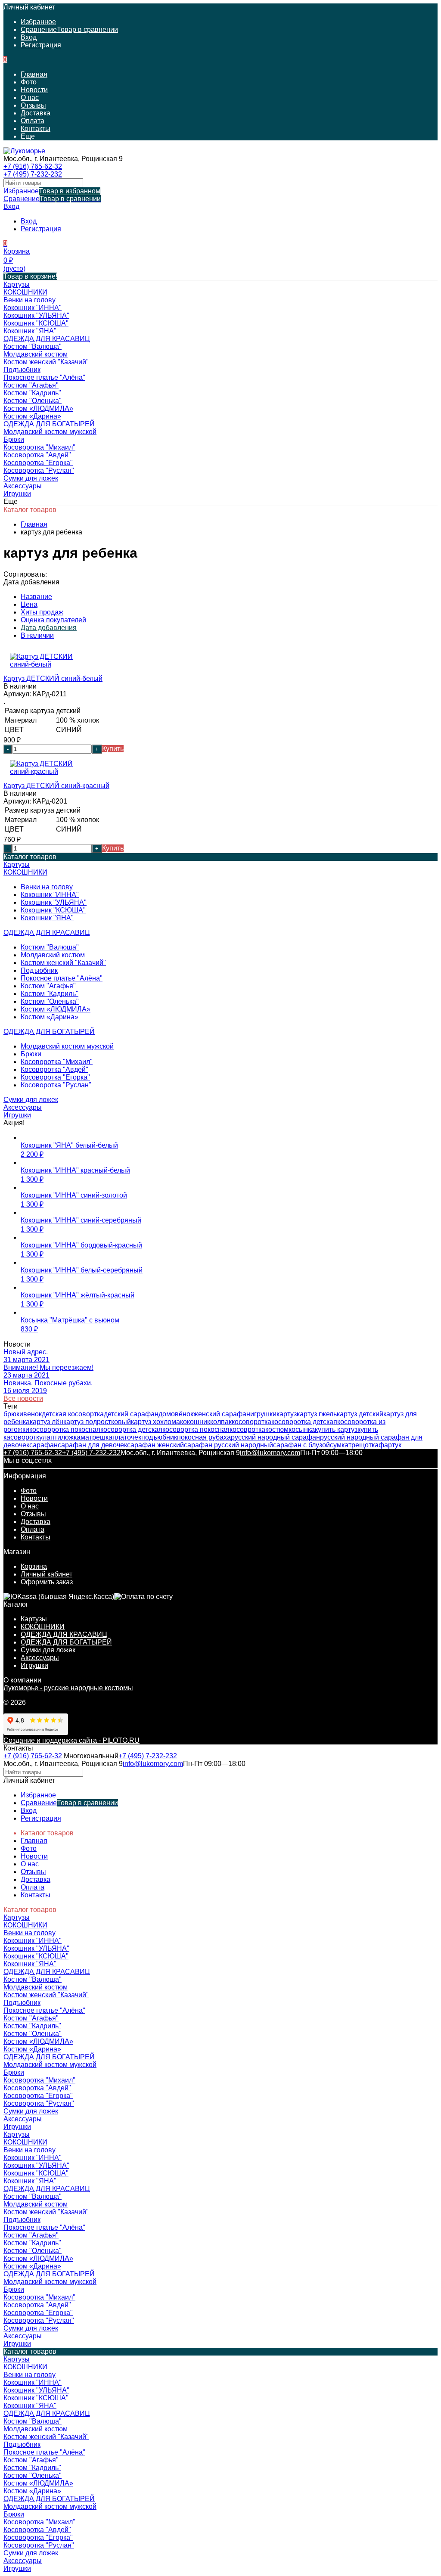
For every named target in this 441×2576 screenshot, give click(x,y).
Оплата (33, 121)
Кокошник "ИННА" (50, 895)
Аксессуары (40, 1658)
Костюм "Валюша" (50, 947)
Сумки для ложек (48, 1650)
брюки (13, 1414)
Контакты (36, 129)
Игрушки (34, 1665)
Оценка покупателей (53, 620)
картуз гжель (317, 1414)
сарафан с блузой (301, 1445)
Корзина (34, 1566)
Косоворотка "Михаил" (57, 1062)
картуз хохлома (155, 1422)
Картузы (34, 1619)
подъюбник (159, 1437)
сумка (339, 1445)
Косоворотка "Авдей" (54, 1069)
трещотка (363, 1445)
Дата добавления (49, 628)
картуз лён (47, 1422)
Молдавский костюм (53, 955)
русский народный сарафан (275, 1437)
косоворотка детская (304, 1422)
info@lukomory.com (270, 1453)
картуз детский (360, 1414)
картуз (287, 1414)
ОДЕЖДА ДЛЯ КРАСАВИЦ (64, 1634)
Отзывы (33, 105)
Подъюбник (39, 970)
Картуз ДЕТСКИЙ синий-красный (56, 786)
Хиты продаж (42, 612)
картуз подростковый (97, 1422)
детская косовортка (73, 1414)
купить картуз (336, 1429)
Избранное (52, 191)
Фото (29, 82)
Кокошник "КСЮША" (53, 910)
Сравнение (52, 199)
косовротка (247, 1429)
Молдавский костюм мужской (67, 1046)
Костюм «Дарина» (50, 1017)
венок (33, 1414)
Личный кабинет (47, 1574)
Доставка (36, 113)
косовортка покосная (196, 1429)
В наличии (37, 635)
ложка (71, 1437)
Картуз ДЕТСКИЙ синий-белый (53, 678)
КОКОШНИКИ (43, 1627)
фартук (390, 1445)
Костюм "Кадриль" (50, 994)
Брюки (31, 1054)
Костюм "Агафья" (48, 986)
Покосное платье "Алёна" (62, 978)
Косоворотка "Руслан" (56, 1085)
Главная (34, 74)
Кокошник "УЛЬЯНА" (54, 902)
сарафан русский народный (228, 1445)
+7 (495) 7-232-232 (33, 174)
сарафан (43, 1445)
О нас (30, 98)
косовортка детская (131, 1429)
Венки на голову (47, 887)
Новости (34, 90)
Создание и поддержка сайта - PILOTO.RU (71, 1740)
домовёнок (176, 1414)
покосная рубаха (204, 1437)
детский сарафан (131, 1414)
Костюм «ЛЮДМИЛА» (56, 1009)
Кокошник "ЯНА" (47, 918)
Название (36, 597)
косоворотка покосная (65, 1429)
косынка (302, 1429)
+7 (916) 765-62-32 (33, 166)
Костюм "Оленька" (50, 1001)
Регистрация (41, 45)
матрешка (96, 1437)
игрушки (263, 1414)
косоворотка (252, 1422)
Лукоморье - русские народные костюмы (68, 1688)
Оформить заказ (47, 1582)
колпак (221, 1422)
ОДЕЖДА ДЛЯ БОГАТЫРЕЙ (66, 1642)
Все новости (23, 1398)
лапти (52, 1437)
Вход (29, 37)
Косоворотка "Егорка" (55, 1077)
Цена (29, 604)
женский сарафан (222, 1414)
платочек (127, 1437)
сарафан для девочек (92, 1445)
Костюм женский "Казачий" (63, 963)
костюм (277, 1429)
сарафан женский (155, 1445)
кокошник (195, 1422)
